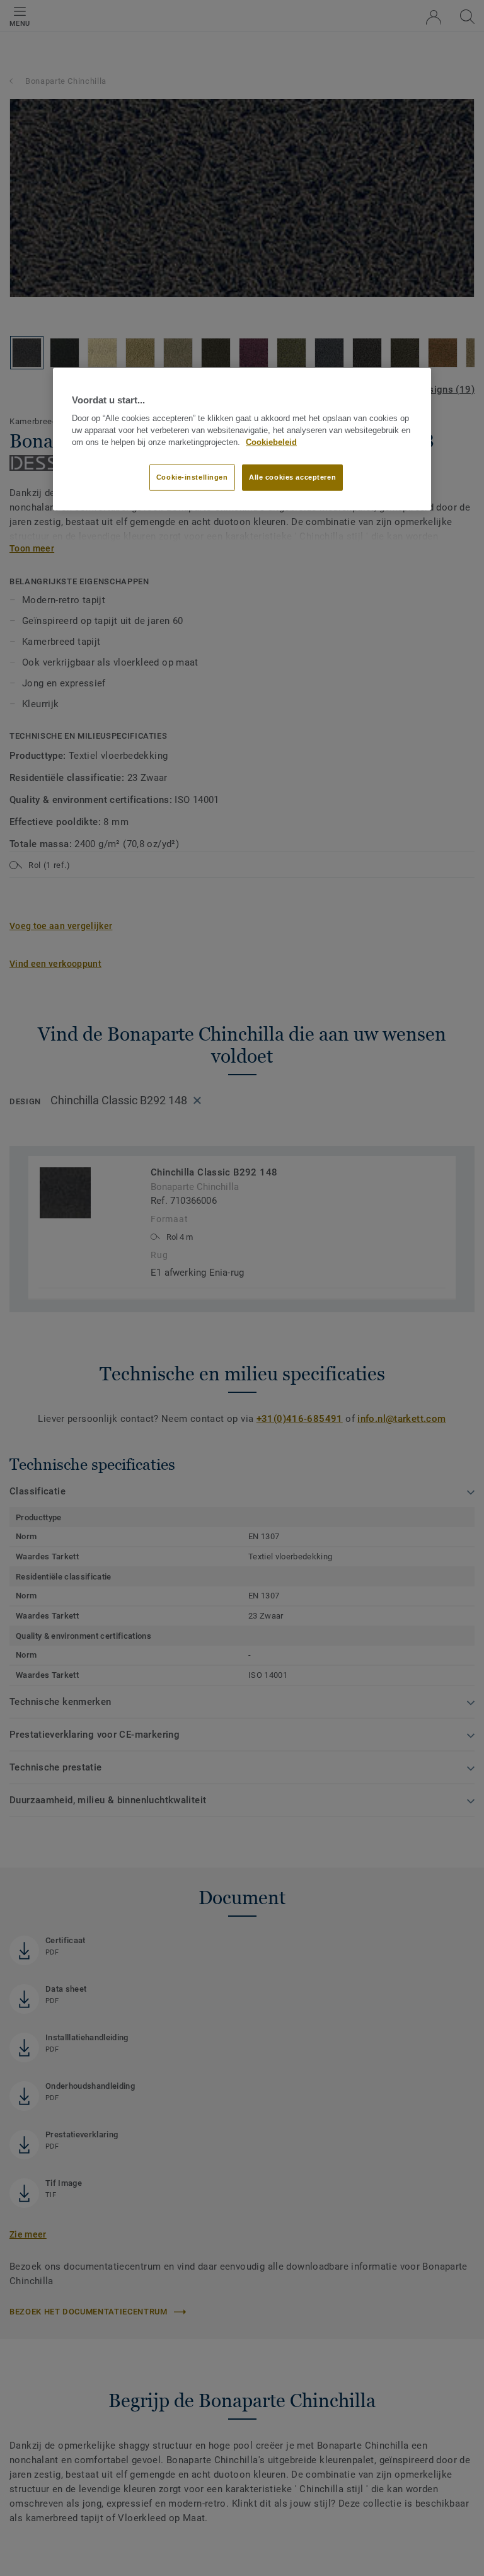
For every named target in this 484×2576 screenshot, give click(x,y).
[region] (242, 439)
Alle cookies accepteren (292, 477)
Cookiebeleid (271, 442)
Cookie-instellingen (192, 477)
